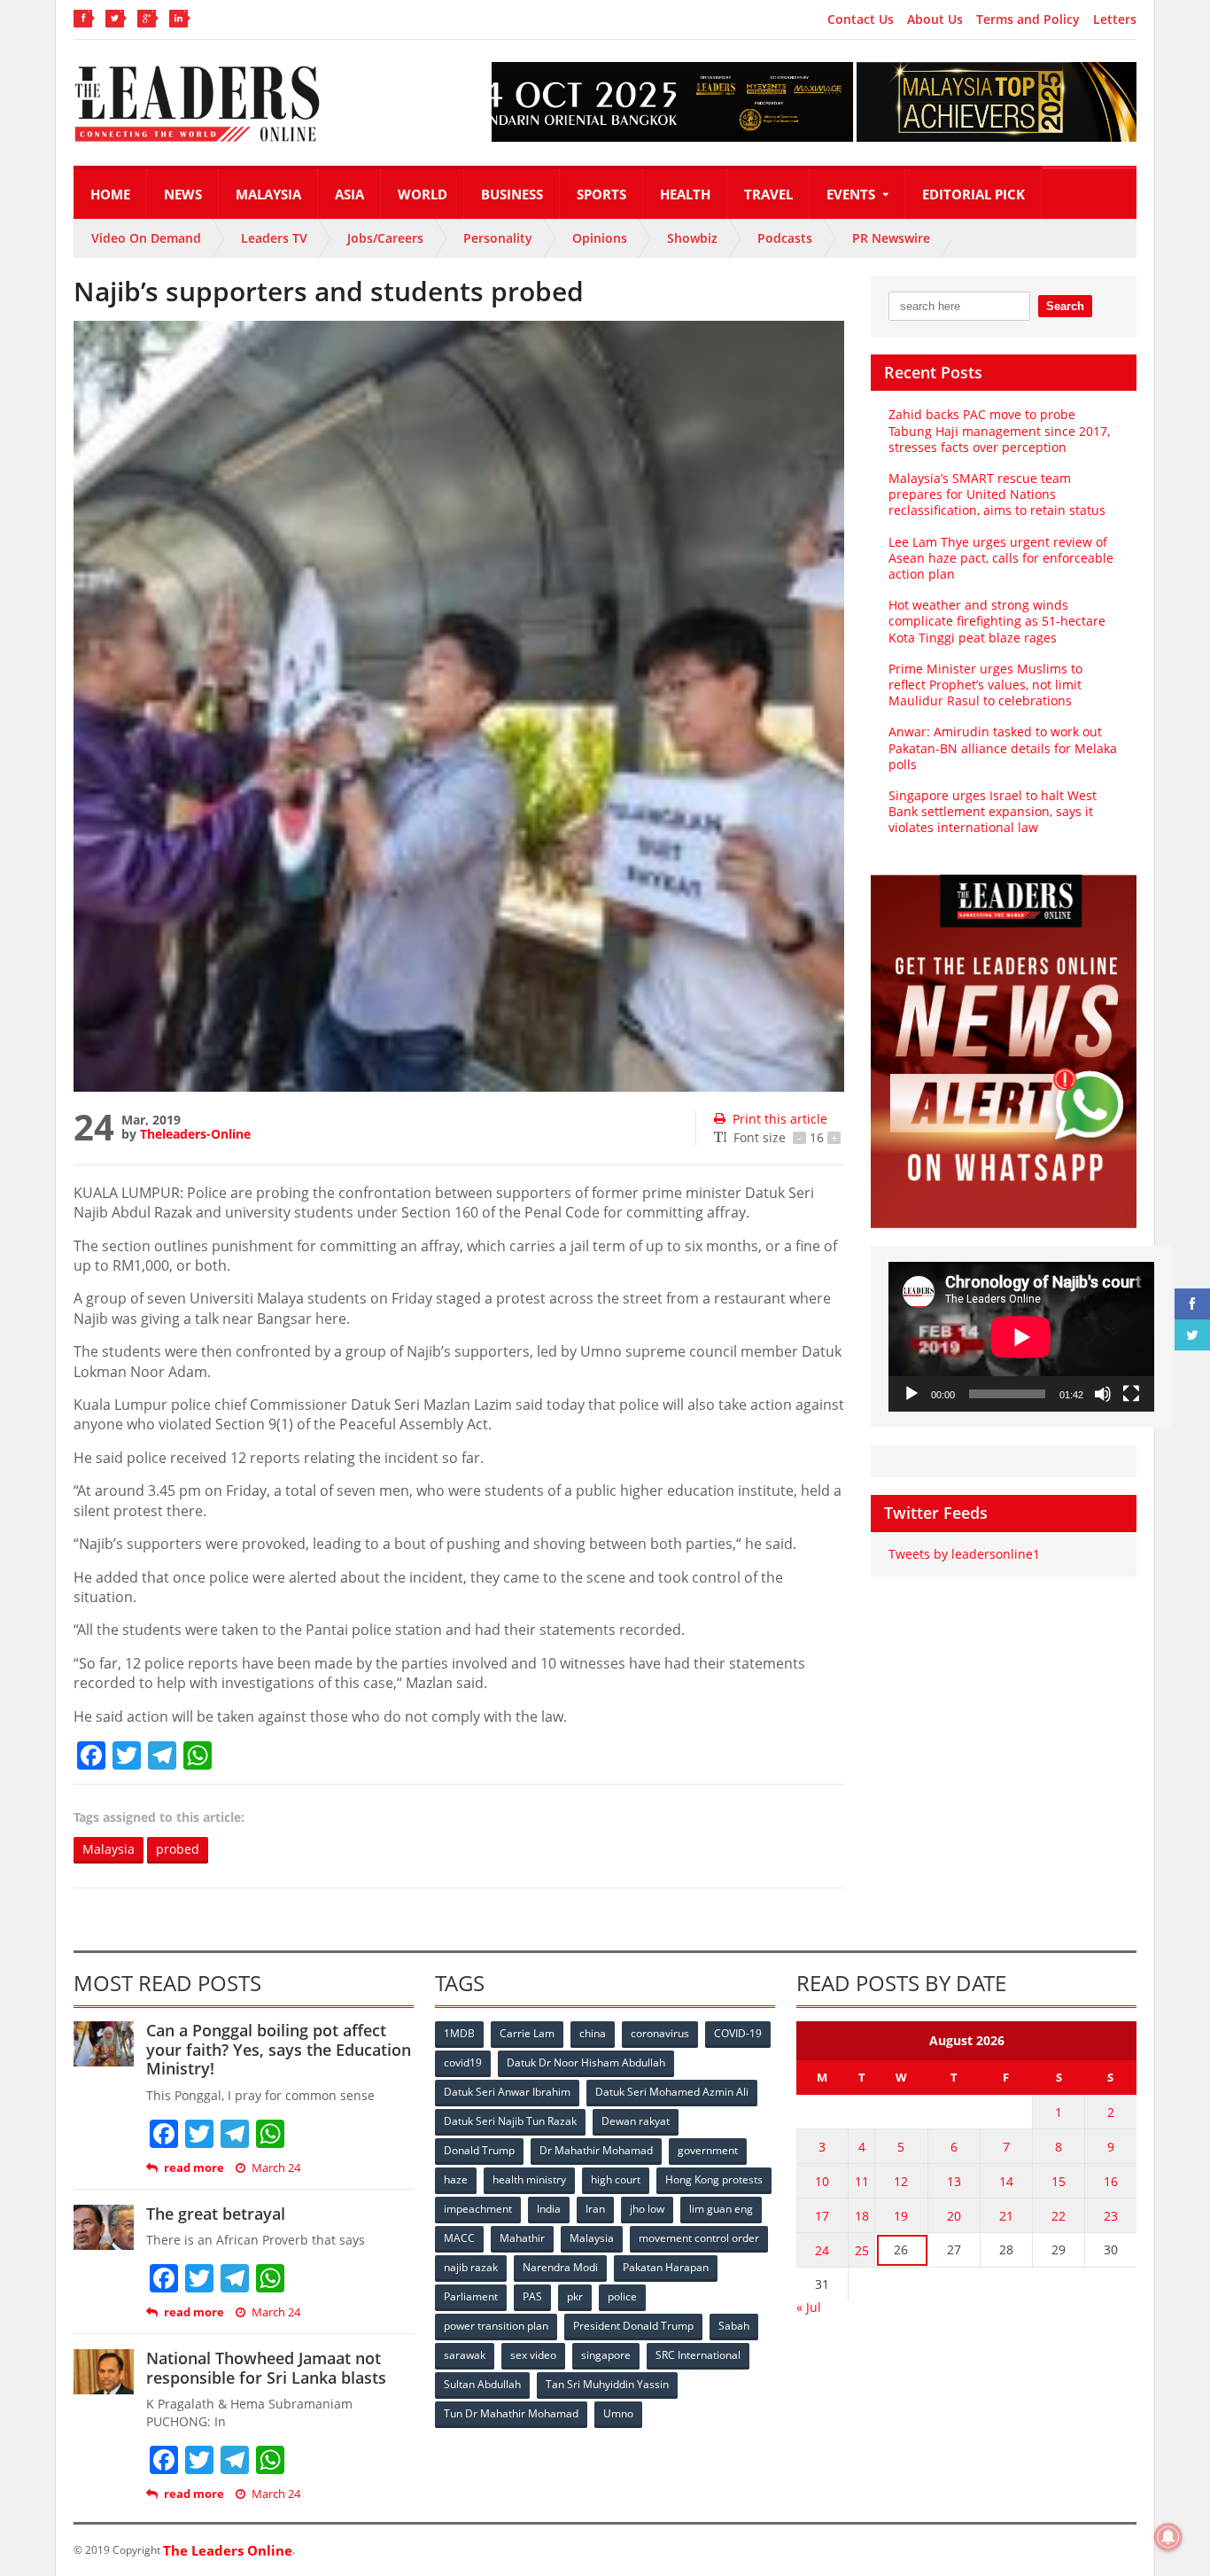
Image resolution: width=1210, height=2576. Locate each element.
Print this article (780, 1119)
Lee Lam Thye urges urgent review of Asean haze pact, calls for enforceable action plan (1001, 558)
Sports (601, 194)
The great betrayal (216, 2214)
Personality (498, 238)
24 (822, 2250)
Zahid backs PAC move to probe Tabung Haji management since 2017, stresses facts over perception (999, 430)
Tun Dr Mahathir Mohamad (511, 2413)
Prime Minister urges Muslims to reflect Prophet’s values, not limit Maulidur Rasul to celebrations (985, 685)
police (622, 2296)
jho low (647, 2209)
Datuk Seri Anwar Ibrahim (507, 2092)
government (708, 2150)
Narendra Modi (560, 2267)
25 (862, 2250)
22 (1059, 2216)
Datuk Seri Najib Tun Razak (510, 2121)
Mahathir (522, 2238)
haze (456, 2179)
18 (862, 2216)
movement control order (699, 2238)
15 (1059, 2181)
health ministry (529, 2179)
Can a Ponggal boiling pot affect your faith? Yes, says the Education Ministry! (279, 2049)
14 (1006, 2181)
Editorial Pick (973, 194)
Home (110, 194)
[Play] (911, 1394)
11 (862, 2181)
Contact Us (861, 19)
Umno (618, 2413)
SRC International (698, 2355)
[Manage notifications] (1168, 2537)
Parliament (471, 2296)
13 (954, 2181)
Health (685, 194)
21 (1006, 2216)
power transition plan (496, 2326)
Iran (595, 2209)
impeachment (478, 2209)
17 (822, 2216)
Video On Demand (146, 238)
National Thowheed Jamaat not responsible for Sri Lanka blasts (266, 2368)
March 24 (276, 2168)
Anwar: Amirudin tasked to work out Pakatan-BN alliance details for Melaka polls (1003, 747)
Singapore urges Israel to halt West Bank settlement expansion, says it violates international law (993, 811)
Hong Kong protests (714, 2179)
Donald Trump (479, 2150)
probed (178, 1849)
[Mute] (1103, 1394)
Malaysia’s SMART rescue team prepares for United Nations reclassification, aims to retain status (997, 494)
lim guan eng (721, 2209)
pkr (575, 2296)
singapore (606, 2355)
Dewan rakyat (636, 2121)
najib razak (471, 2267)
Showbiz (692, 238)
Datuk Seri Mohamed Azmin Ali (672, 2092)
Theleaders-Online (195, 1134)
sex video (533, 2355)
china (593, 2033)
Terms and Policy (1028, 19)
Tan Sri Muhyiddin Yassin (607, 2384)
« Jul (809, 2307)
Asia (349, 194)
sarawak (465, 2355)
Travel (768, 194)
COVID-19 (738, 2033)
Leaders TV (274, 238)
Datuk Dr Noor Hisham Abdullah (586, 2062)
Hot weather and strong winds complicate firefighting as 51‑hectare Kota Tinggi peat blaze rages (997, 621)
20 (954, 2216)
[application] (1021, 1337)
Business (512, 194)
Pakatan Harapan (666, 2267)
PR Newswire (891, 238)
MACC (459, 2238)
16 (1111, 2181)
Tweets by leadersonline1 (964, 1554)
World (423, 194)
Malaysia (268, 194)
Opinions (600, 238)
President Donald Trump (633, 2326)
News (183, 194)
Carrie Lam (527, 2033)
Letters (1115, 19)
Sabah (734, 2326)
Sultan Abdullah (482, 2384)
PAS (532, 2296)
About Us (935, 19)
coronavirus (660, 2033)
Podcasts (785, 238)
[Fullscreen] (1131, 1394)
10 (822, 2181)
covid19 (463, 2062)
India (549, 2209)
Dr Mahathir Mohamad (596, 2150)
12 (901, 2181)
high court (616, 2179)
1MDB (459, 2033)
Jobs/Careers (385, 238)
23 (1111, 2216)
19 (901, 2216)
